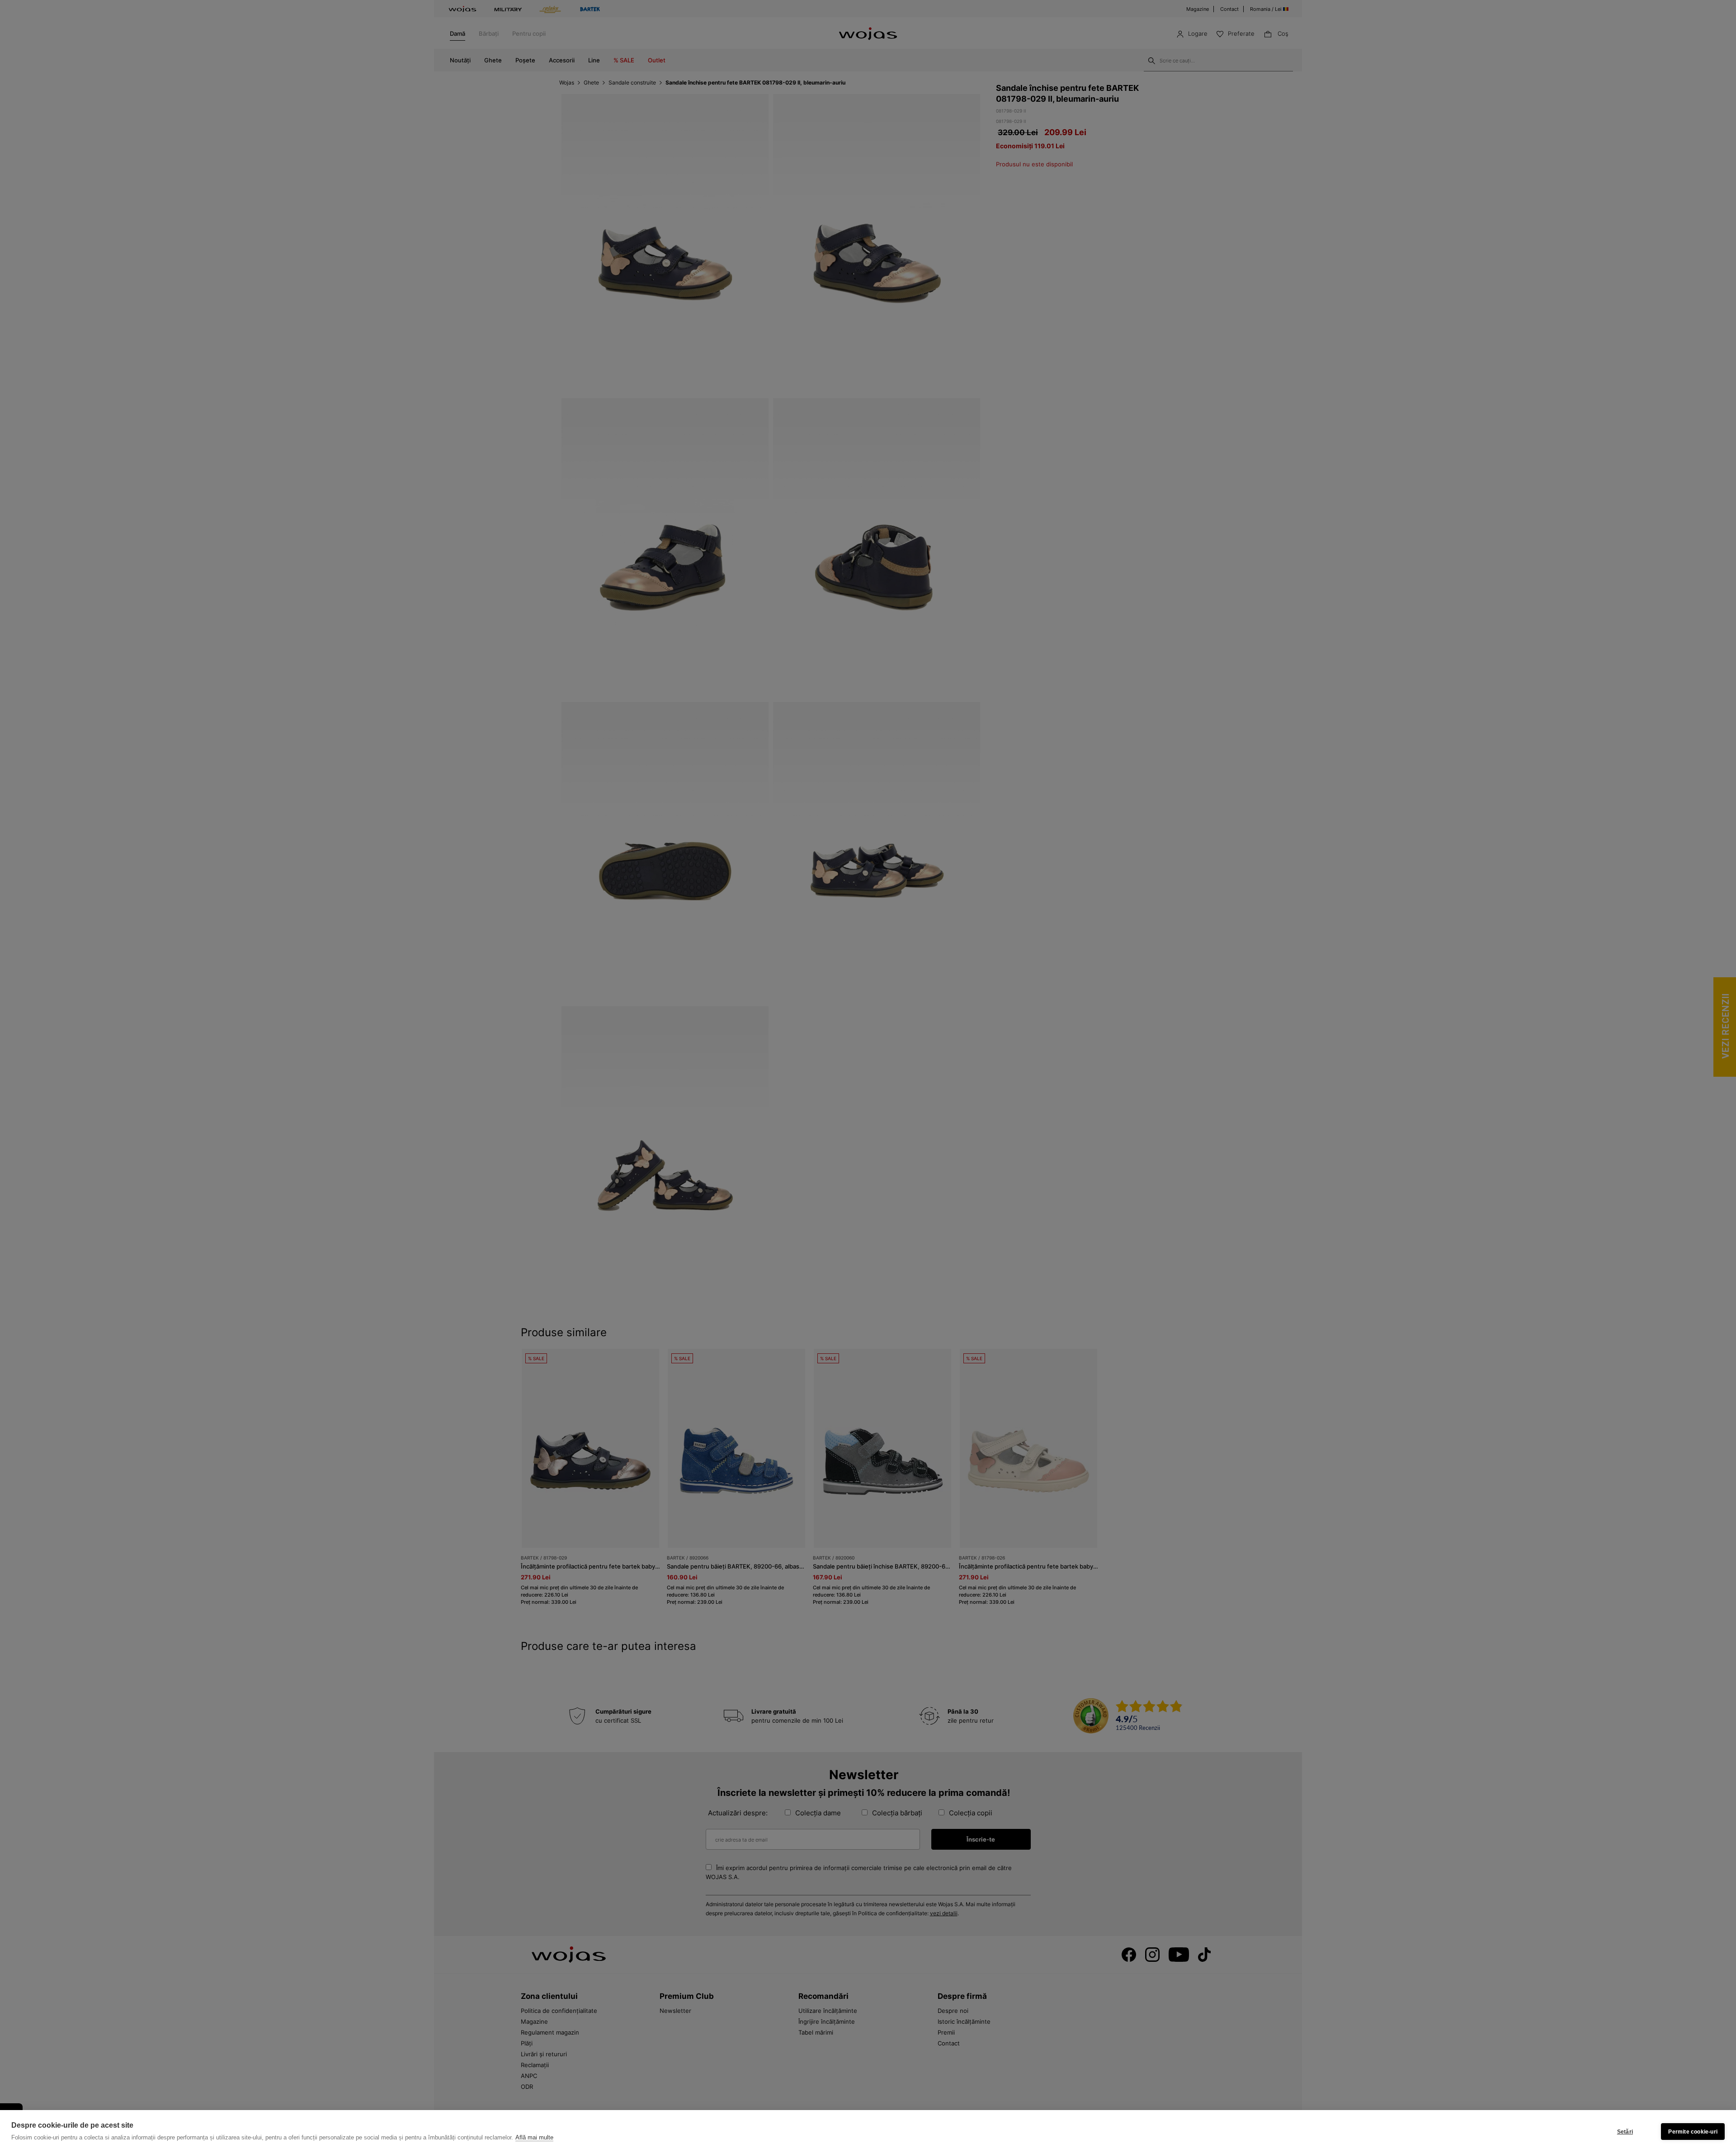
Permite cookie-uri (1693, 2132)
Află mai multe (534, 2137)
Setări (1625, 2132)
